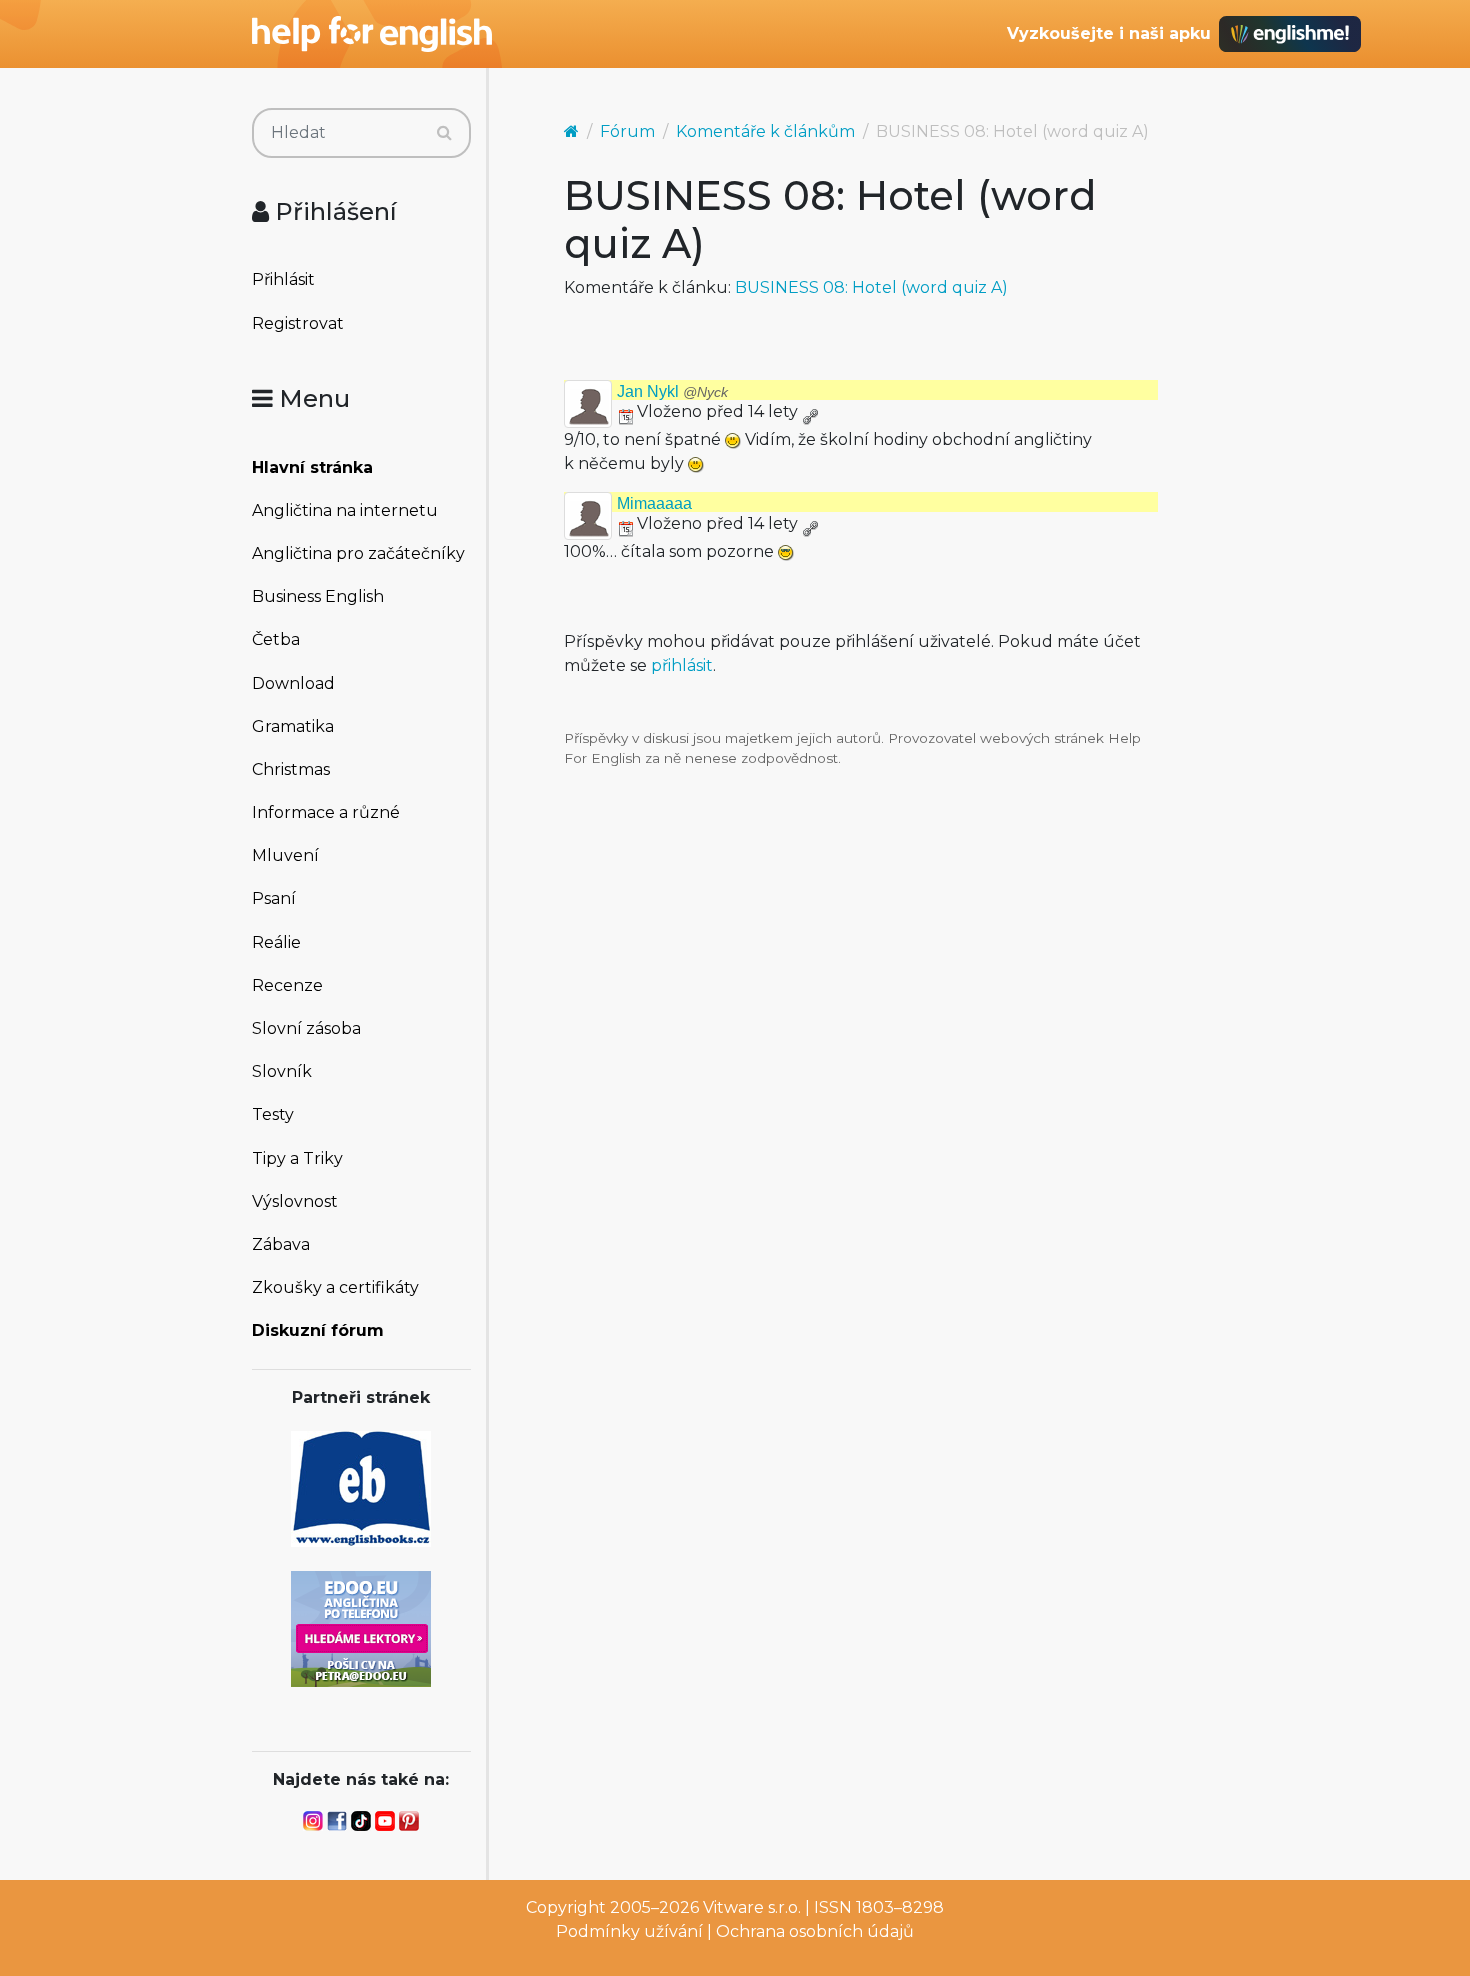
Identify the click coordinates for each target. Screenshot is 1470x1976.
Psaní (274, 898)
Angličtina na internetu (345, 510)
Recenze (287, 985)
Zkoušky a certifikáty (335, 1287)
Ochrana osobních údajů (815, 1931)
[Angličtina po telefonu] (361, 1627)
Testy (273, 1114)
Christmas (291, 769)
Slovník (282, 1071)
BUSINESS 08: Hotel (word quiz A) (871, 287)
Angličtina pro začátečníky (358, 553)
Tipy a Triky (297, 1158)
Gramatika (293, 726)
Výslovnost (295, 1201)
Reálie (276, 942)
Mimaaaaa (654, 503)
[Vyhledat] (444, 133)
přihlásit (682, 665)
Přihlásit (283, 279)
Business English (318, 596)
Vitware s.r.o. (752, 1907)
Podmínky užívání (629, 1931)
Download (293, 683)
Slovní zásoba (306, 1028)
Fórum (627, 131)
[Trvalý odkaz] (810, 411)
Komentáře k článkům (765, 131)
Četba (276, 639)
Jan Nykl (672, 391)
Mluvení (285, 855)
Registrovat (298, 323)
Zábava (281, 1244)
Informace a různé (326, 812)
